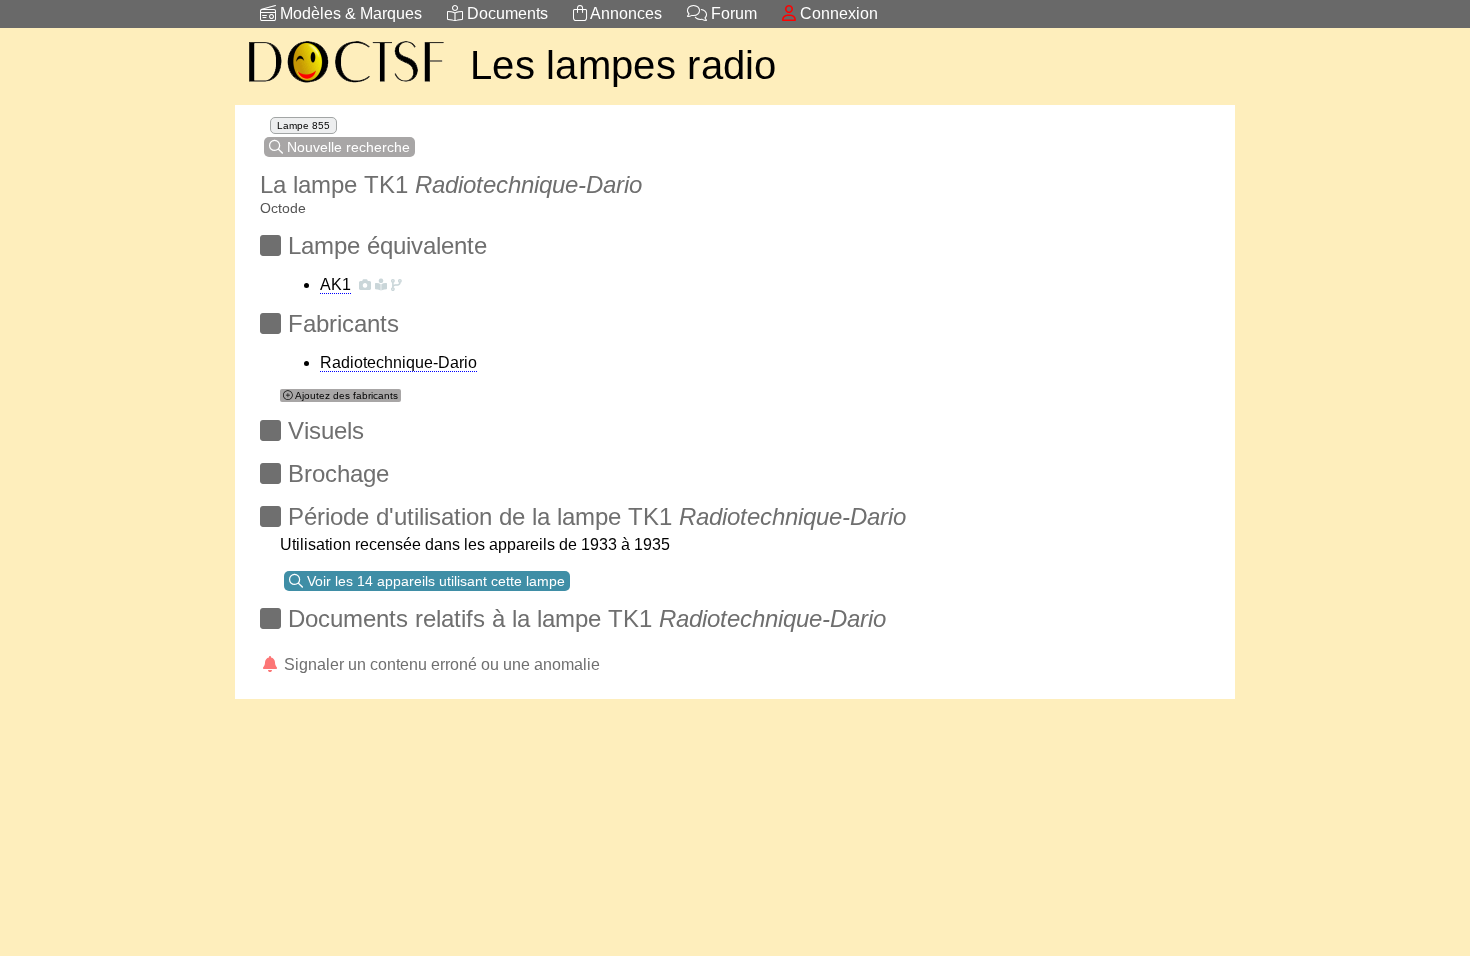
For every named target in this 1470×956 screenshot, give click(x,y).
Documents (505, 13)
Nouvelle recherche (346, 147)
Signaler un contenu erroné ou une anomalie (440, 664)
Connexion (837, 13)
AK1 (335, 284)
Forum (732, 13)
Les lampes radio (623, 65)
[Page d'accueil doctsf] (345, 85)
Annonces (624, 13)
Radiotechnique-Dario (398, 362)
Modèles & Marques (349, 13)
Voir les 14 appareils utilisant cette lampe (434, 581)
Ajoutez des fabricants (345, 395)
